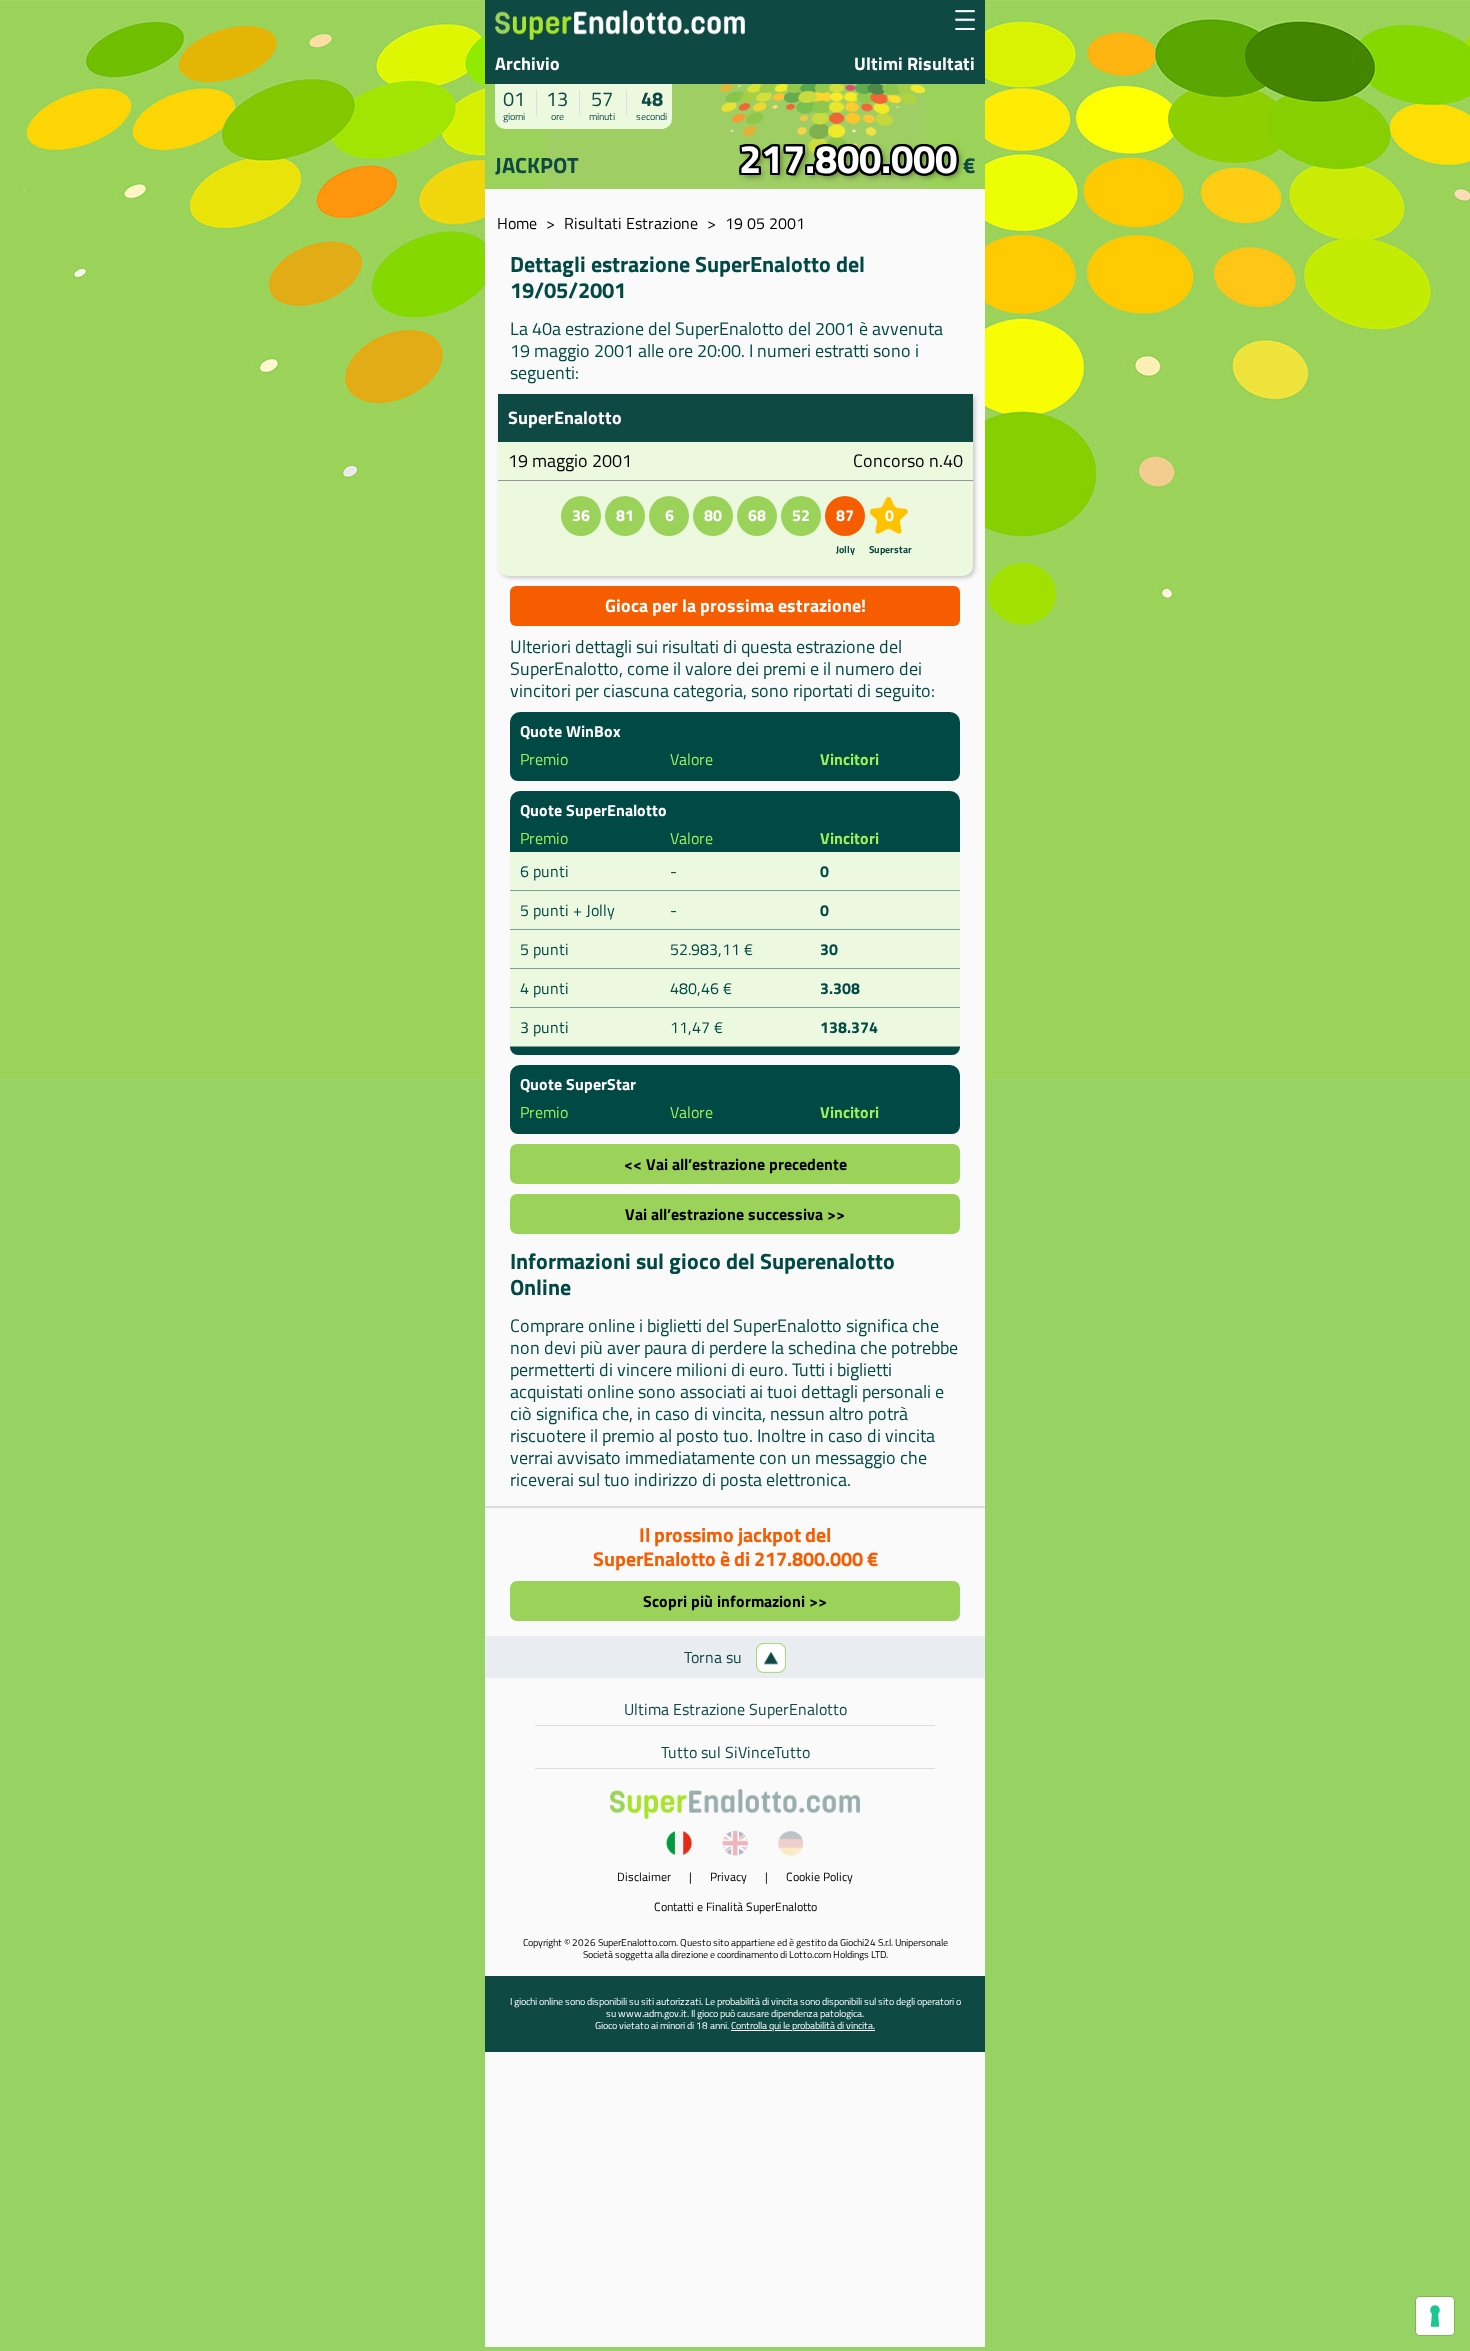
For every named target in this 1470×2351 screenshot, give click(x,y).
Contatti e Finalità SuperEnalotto (735, 1906)
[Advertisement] (735, 2207)
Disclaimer (644, 1876)
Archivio (527, 63)
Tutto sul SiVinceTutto (735, 1752)
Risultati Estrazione (631, 223)
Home (517, 223)
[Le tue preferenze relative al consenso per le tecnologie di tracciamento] (1435, 2316)
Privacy (728, 1876)
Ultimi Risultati (914, 63)
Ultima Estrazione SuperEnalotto (735, 1709)
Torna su (715, 1657)
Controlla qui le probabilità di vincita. (803, 2025)
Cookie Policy (819, 1876)
